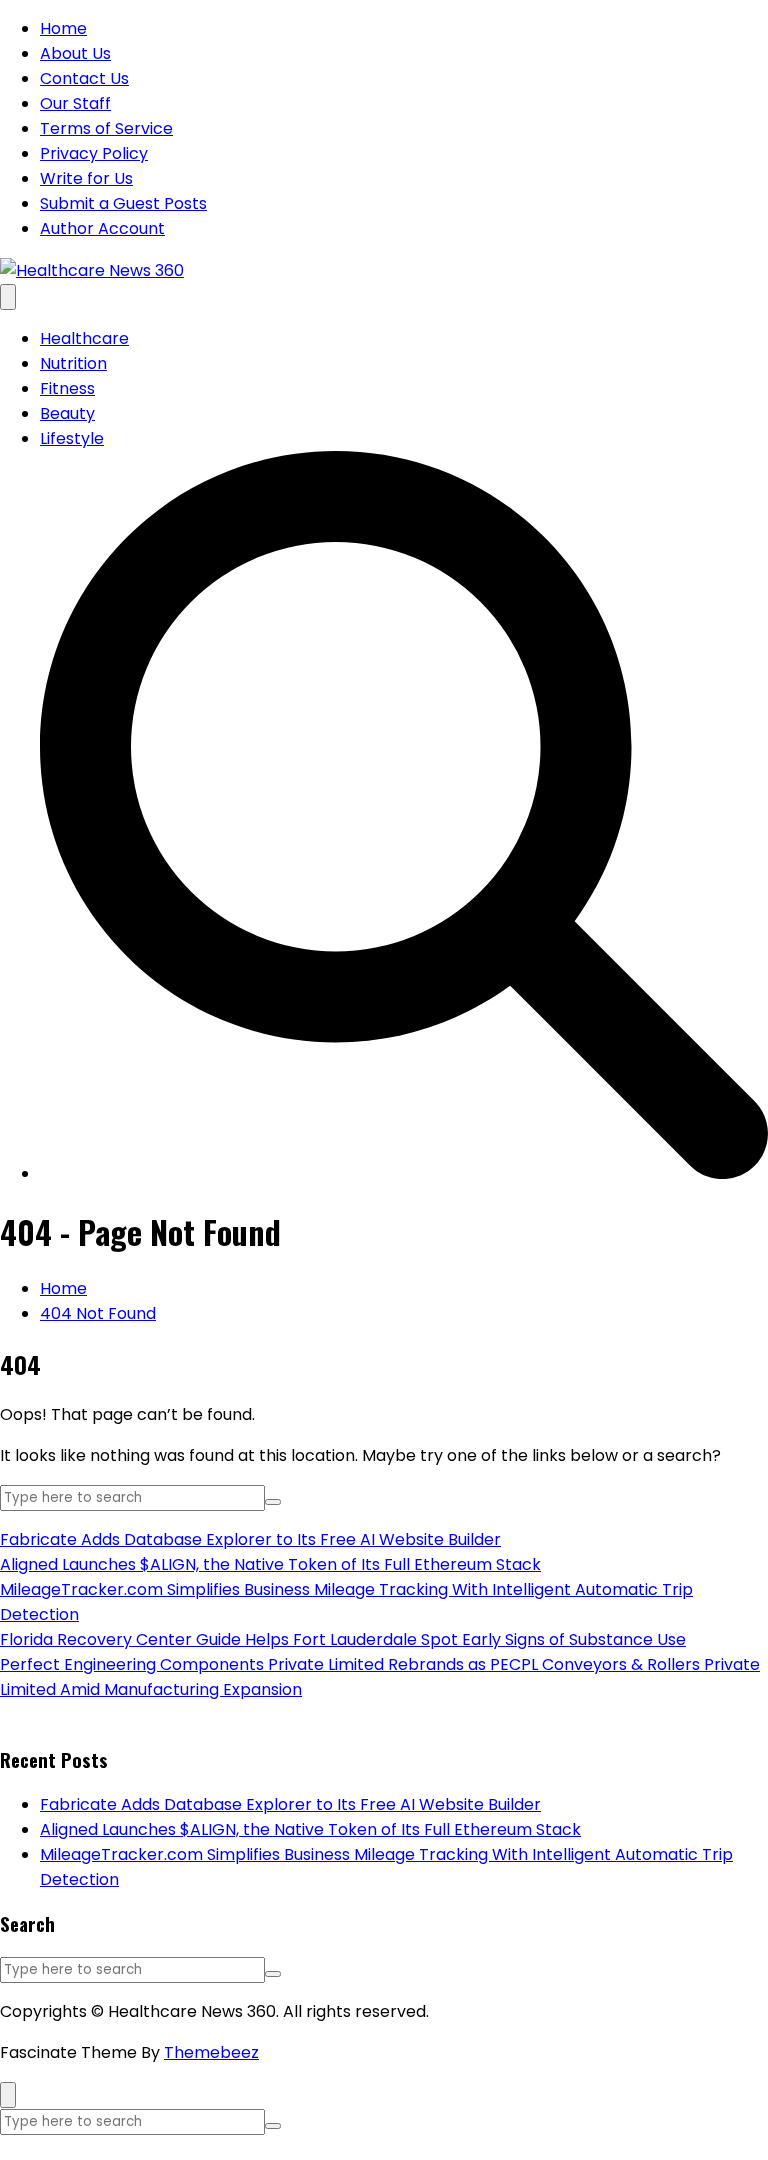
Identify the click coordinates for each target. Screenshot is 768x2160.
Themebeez (211, 2052)
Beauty (67, 413)
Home (63, 28)
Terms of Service (106, 128)
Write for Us (86, 178)
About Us (75, 53)
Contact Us (84, 78)
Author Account (102, 228)
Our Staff (75, 103)
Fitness (67, 388)
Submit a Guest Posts (123, 203)
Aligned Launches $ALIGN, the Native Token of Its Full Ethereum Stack (270, 1564)
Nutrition (73, 363)
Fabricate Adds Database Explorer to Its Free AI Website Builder (250, 1539)
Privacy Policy (94, 153)
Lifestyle (72, 438)
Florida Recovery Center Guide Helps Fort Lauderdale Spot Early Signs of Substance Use (343, 1639)
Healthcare (84, 338)
